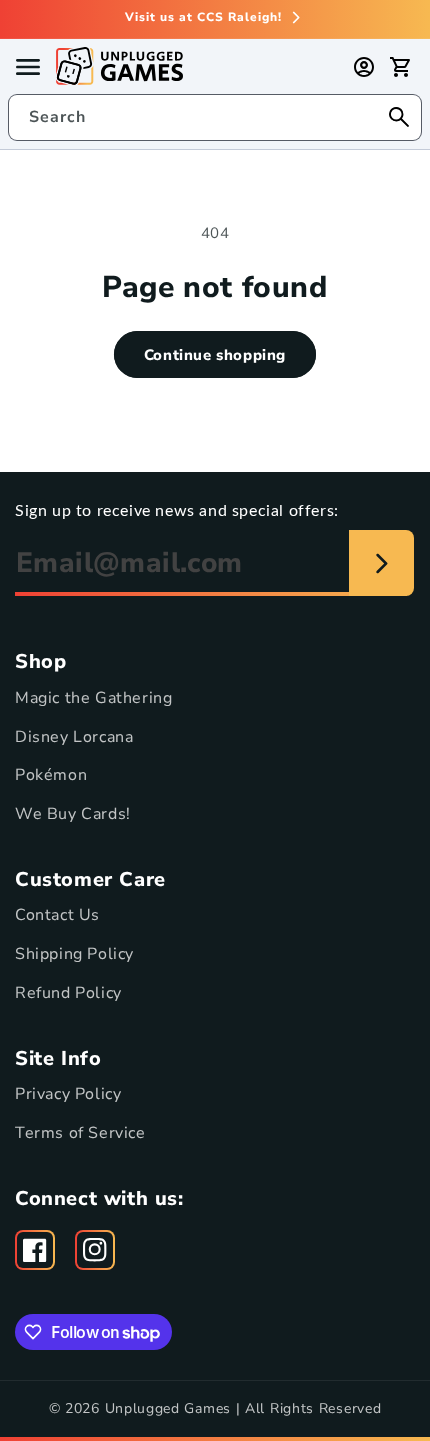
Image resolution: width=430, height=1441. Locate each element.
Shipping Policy (74, 954)
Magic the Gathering (93, 698)
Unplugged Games (168, 1408)
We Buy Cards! (73, 814)
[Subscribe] (381, 563)
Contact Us (57, 915)
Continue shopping (215, 355)
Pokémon (51, 775)
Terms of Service (80, 1133)
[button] (400, 67)
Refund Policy (68, 993)
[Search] (399, 117)
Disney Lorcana (74, 737)
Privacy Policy (68, 1094)
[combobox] (215, 117)
